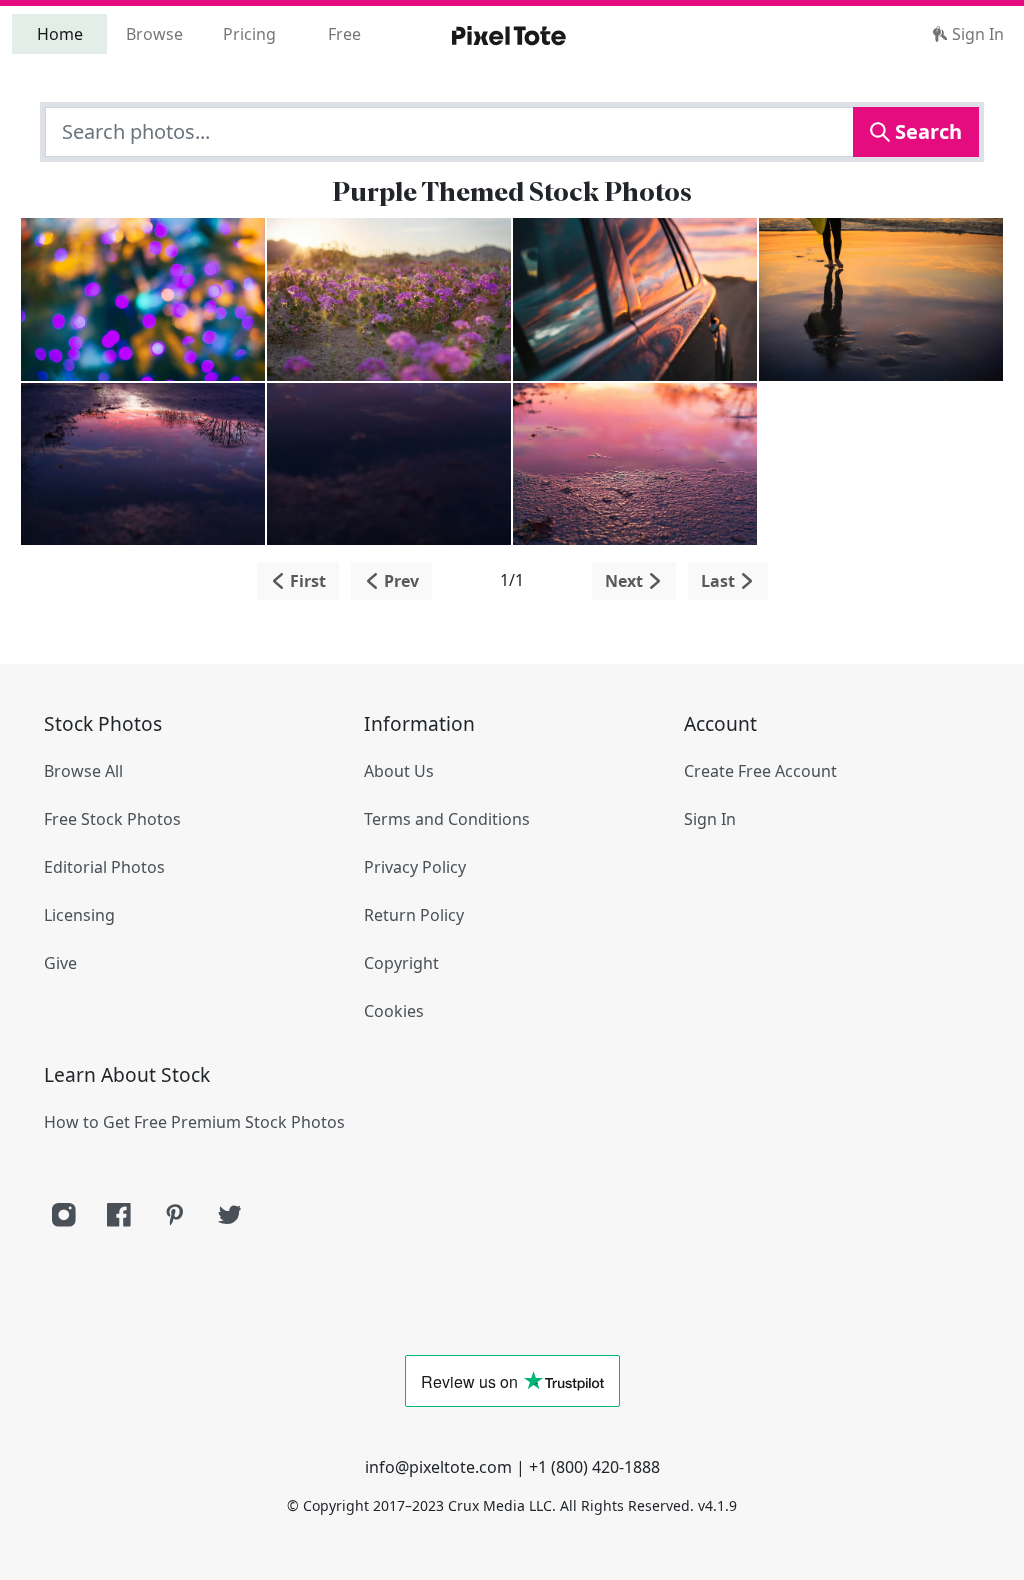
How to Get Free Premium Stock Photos (194, 1122)
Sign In (976, 34)
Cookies (394, 1011)
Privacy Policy (415, 867)
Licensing (79, 915)
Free (344, 34)
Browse (154, 34)
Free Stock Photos (112, 819)
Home (60, 34)
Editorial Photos (104, 867)
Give (60, 963)
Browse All (83, 771)
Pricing (249, 34)
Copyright (401, 963)
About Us (399, 771)
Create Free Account (760, 771)
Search (926, 131)
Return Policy (414, 915)
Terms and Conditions (447, 819)
